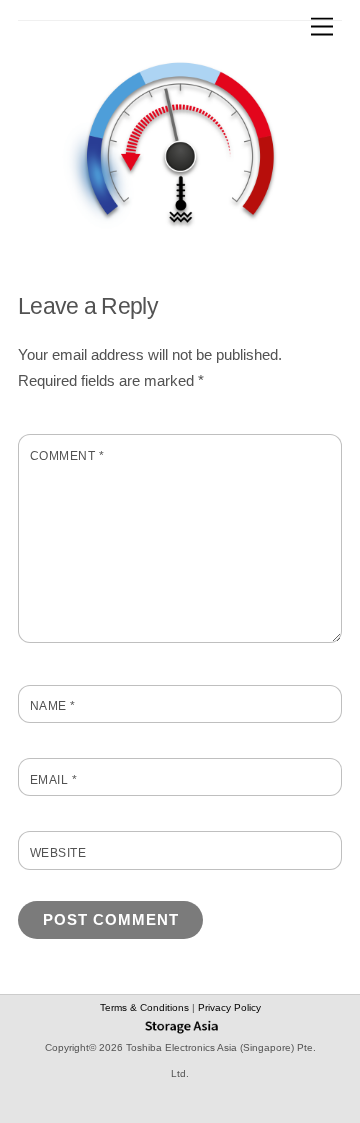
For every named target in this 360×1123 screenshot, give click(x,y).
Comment (67, 456)
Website (58, 853)
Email (53, 780)
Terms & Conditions (146, 1007)
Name (53, 706)
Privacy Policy (229, 1007)
